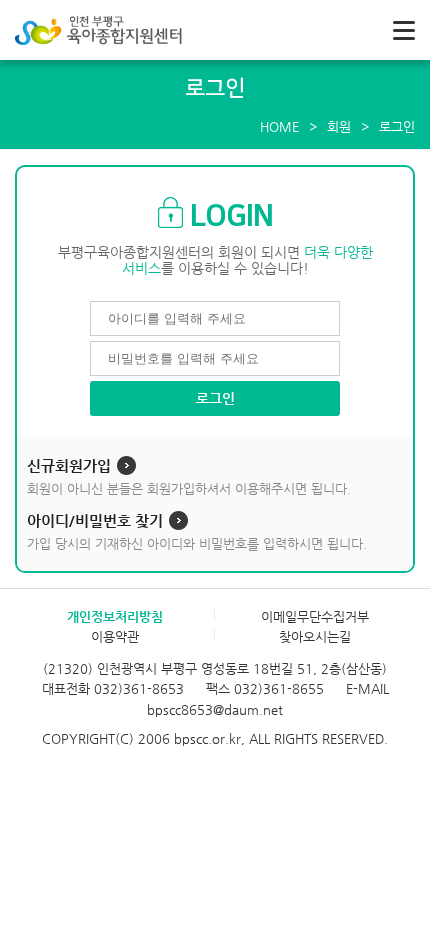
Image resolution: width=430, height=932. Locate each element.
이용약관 (115, 636)
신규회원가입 (69, 465)
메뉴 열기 (404, 30)
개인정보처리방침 (115, 616)
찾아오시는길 (315, 636)
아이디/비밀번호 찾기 (95, 520)
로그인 (215, 398)
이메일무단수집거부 (315, 616)
